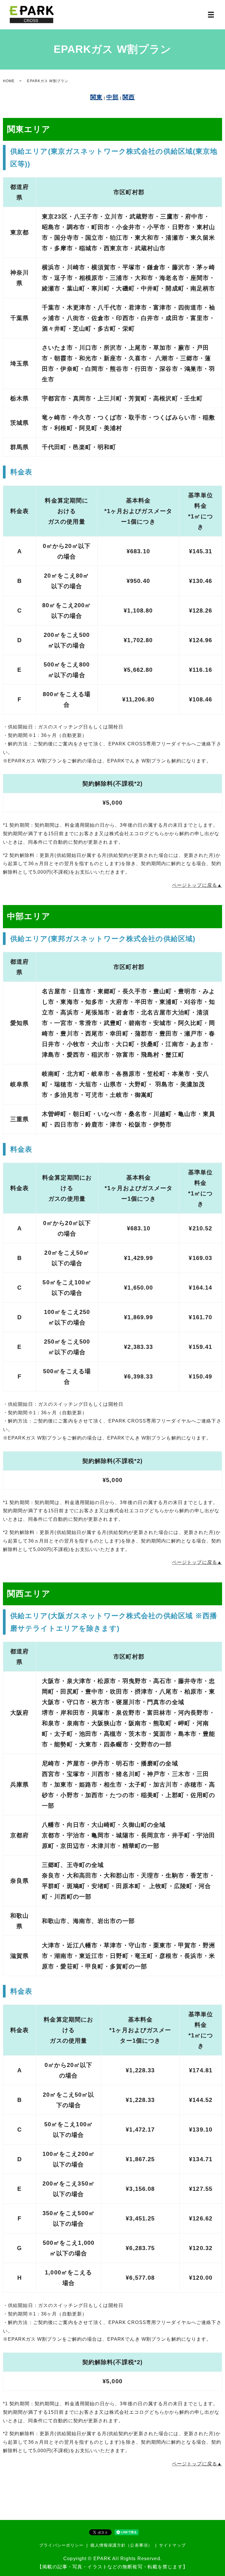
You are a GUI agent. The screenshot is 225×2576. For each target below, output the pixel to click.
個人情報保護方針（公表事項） (121, 2545)
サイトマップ (172, 2545)
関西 (129, 97)
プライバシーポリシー (61, 2545)
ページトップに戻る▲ (197, 885)
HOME (9, 81)
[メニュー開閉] (211, 15)
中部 (112, 97)
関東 (96, 97)
